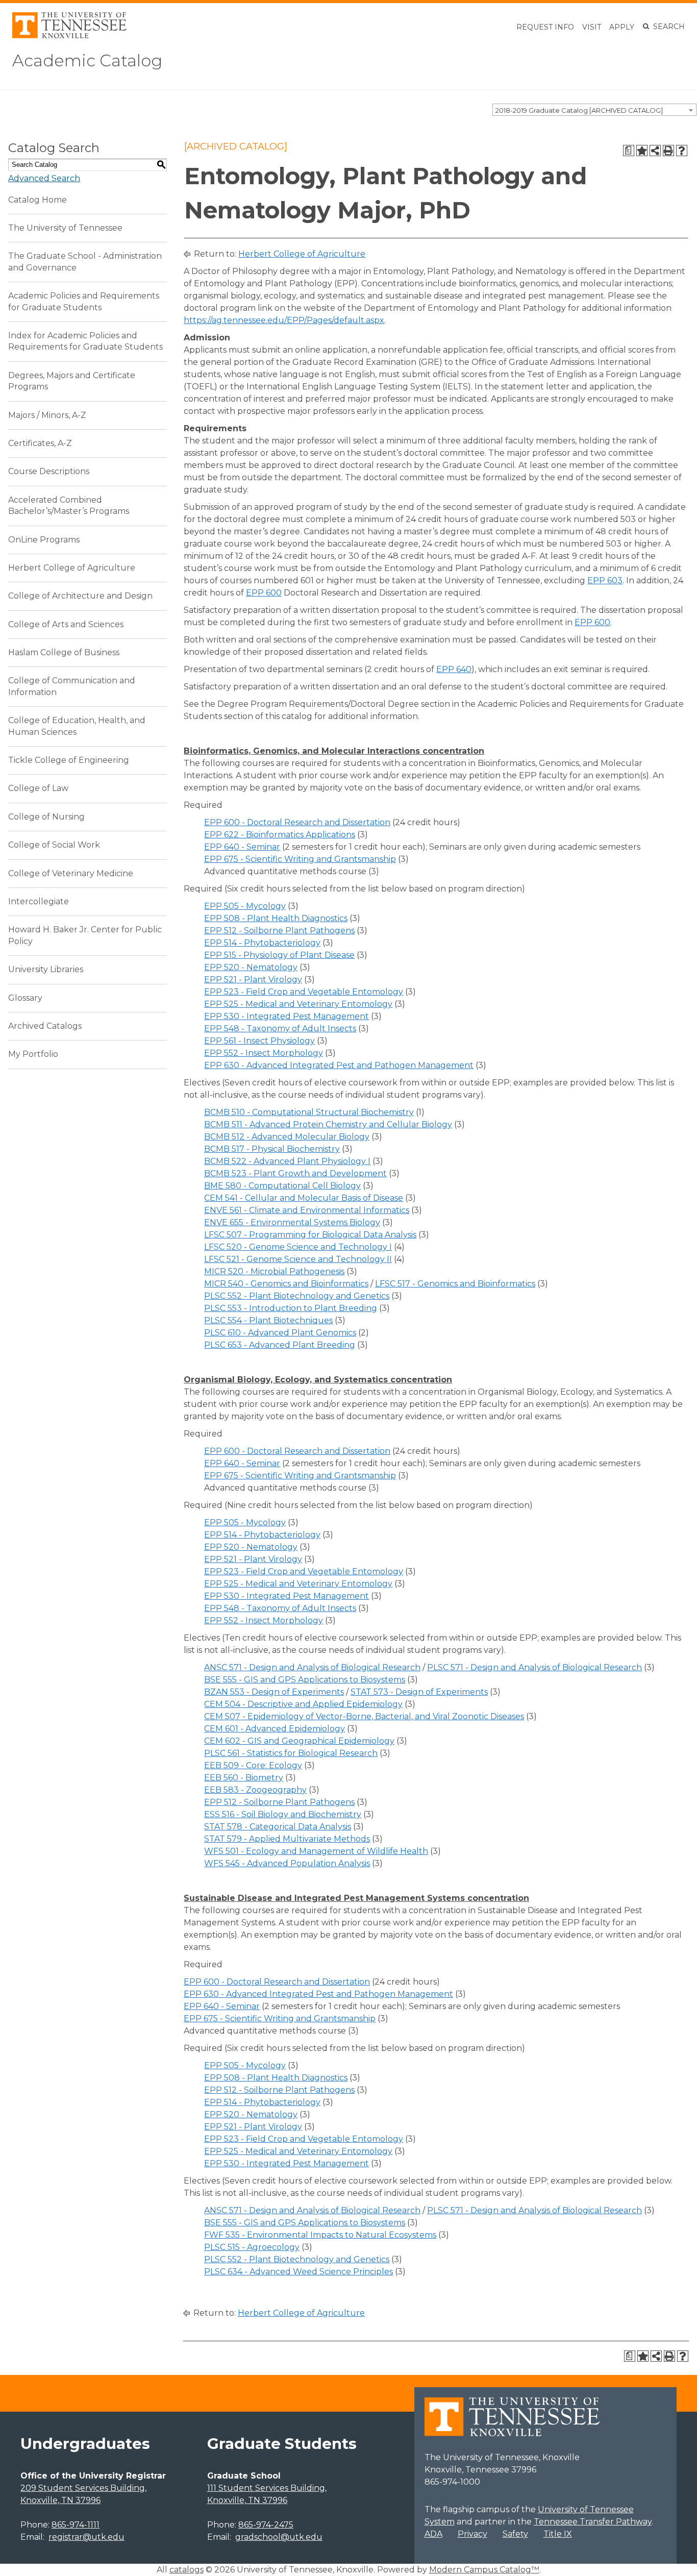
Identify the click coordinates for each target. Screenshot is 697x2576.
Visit (592, 27)
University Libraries (46, 969)
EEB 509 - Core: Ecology (253, 1765)
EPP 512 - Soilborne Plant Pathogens (279, 931)
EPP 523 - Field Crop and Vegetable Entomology (304, 992)
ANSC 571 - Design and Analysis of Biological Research (312, 1667)
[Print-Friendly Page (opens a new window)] (668, 151)
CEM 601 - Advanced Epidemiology (275, 1729)
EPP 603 (605, 580)
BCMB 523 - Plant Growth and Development (295, 1173)
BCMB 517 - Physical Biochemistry (272, 1149)
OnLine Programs (44, 540)
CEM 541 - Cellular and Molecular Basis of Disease (304, 1198)
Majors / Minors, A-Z (47, 415)
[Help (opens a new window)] (682, 151)
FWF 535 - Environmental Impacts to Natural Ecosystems (320, 2235)
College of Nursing (46, 817)
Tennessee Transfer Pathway (593, 2522)
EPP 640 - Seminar (242, 847)
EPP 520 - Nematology (251, 967)
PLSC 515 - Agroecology (252, 2247)
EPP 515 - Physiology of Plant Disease (279, 955)
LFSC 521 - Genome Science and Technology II (298, 1259)
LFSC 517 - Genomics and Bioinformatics (455, 1284)
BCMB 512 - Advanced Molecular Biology (287, 1137)
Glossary (25, 998)
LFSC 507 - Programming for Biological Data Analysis (310, 1235)
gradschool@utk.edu (279, 2537)
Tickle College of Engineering (69, 760)
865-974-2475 (266, 2525)
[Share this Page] (655, 151)
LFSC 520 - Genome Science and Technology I (298, 1247)
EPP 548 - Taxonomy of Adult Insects (280, 1029)
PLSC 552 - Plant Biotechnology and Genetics (297, 1296)
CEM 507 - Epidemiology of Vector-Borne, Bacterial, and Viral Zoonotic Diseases (364, 1716)
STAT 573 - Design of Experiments (419, 1692)
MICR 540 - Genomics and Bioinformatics (286, 1284)
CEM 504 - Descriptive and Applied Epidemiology (303, 1704)
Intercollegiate (39, 901)
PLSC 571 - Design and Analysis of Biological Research (534, 1667)
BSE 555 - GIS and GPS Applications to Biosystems (305, 1680)
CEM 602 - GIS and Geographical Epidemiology (299, 1741)
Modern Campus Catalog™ (484, 2570)
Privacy (472, 2534)
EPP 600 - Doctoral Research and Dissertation (297, 822)
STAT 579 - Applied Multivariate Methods (287, 1839)
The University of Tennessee (65, 228)
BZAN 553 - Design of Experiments (274, 1692)
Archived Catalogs (45, 1026)
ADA (433, 2534)
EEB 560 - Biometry (244, 1778)
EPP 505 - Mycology (245, 906)
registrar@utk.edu (86, 2537)
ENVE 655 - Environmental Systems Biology (292, 1222)
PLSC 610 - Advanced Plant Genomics (280, 1333)
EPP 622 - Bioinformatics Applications (280, 835)
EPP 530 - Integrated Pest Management (287, 1016)
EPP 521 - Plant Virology (253, 980)
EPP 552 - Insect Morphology (264, 1053)
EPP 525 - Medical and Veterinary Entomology (298, 1004)
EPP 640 (454, 669)
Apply (622, 27)
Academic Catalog (87, 60)
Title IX (558, 2534)
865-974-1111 (76, 2525)
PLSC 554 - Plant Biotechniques (268, 1320)
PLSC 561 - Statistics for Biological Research (291, 1753)
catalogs (186, 2570)
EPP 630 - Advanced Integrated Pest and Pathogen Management (339, 1065)
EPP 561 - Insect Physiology (259, 1041)
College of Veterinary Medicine (71, 873)
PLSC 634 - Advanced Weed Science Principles (298, 2272)
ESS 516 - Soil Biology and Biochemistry (283, 1814)
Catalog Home (38, 200)
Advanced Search (44, 178)
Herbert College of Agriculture (72, 568)
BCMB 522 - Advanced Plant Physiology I (287, 1161)
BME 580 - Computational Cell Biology (282, 1186)
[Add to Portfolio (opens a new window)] (642, 151)
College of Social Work (54, 845)
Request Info (545, 27)
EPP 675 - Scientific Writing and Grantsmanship (300, 859)
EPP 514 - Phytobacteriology (262, 943)
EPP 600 (264, 593)
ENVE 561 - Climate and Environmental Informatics (307, 1210)
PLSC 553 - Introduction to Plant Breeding (291, 1308)
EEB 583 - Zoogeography (255, 1790)
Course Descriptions (49, 471)
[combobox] (594, 110)
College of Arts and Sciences (66, 624)
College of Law (38, 788)
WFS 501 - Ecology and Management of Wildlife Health (316, 1851)
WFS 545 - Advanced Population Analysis (287, 1863)
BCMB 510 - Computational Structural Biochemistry (309, 1112)
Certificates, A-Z (40, 443)
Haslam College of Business (64, 652)
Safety (515, 2534)
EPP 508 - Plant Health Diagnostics (276, 918)
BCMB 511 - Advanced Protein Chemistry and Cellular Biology (328, 1124)
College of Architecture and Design (80, 596)
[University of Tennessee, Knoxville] (69, 35)
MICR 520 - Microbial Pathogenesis (274, 1271)
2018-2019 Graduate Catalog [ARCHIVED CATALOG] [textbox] (579, 110)
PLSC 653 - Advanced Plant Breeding (280, 1345)
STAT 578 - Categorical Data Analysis (278, 1827)
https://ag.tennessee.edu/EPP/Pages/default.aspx (284, 320)
